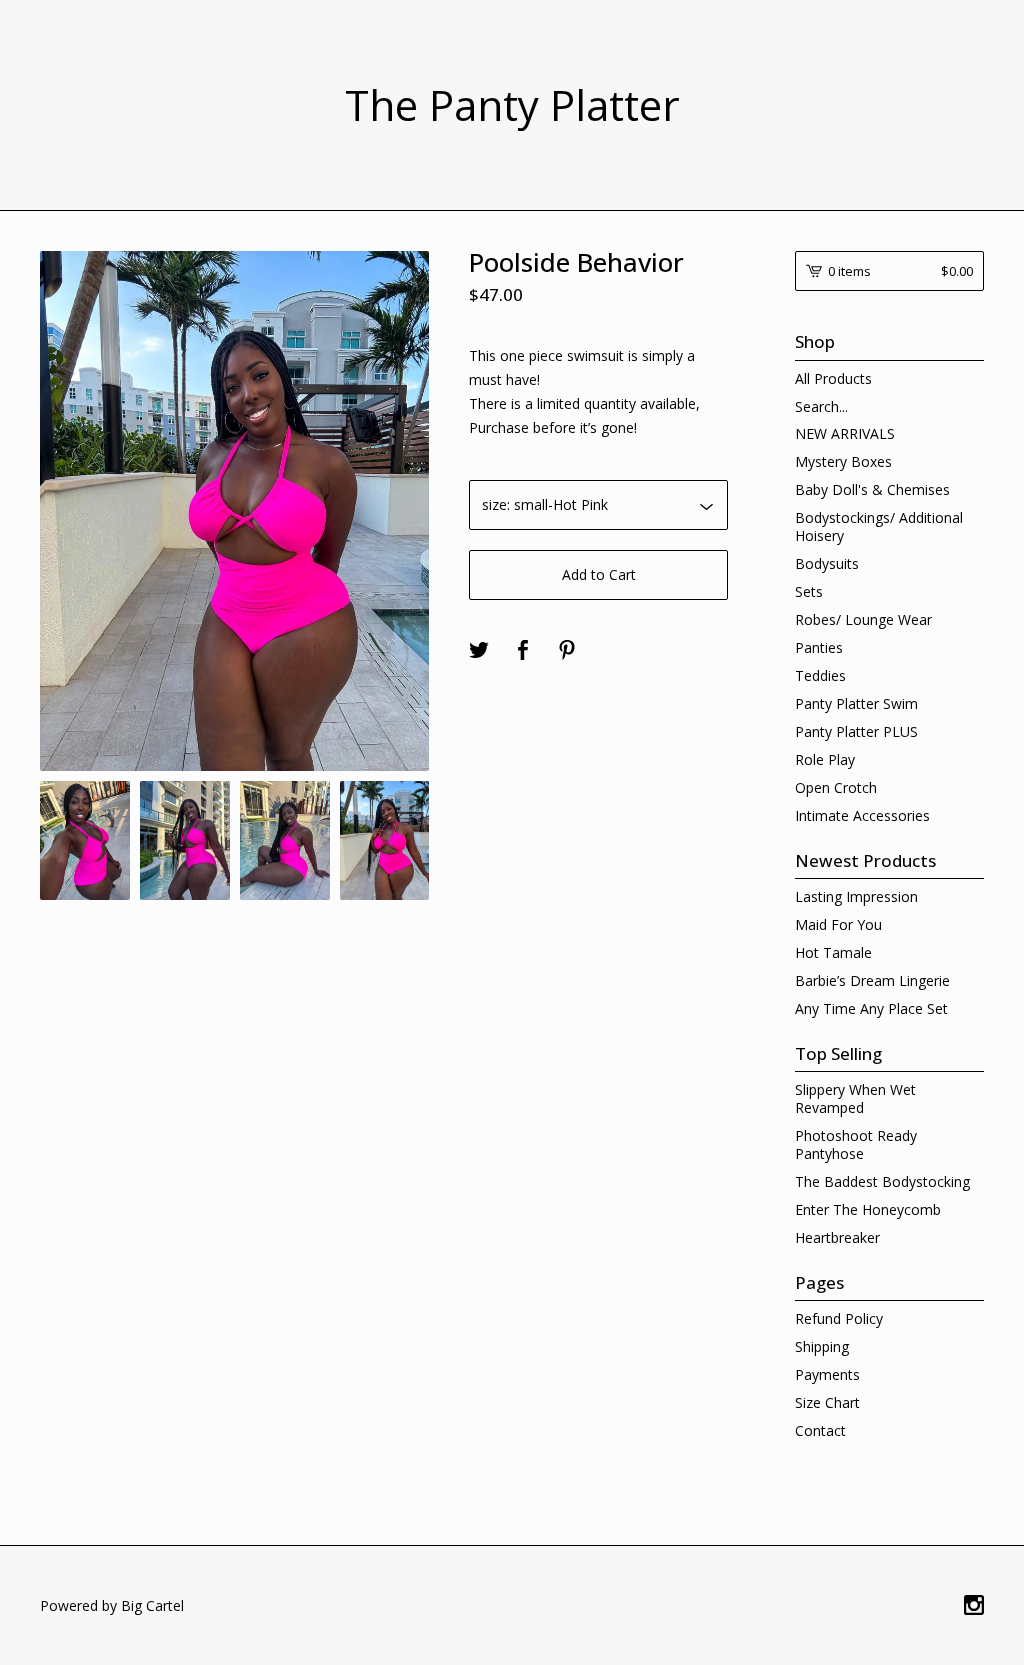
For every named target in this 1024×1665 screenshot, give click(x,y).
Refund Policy (839, 1318)
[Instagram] (974, 1606)
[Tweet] (479, 651)
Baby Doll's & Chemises (872, 489)
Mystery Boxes (843, 461)
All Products (833, 378)
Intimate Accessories (862, 815)
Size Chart (827, 1402)
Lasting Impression (856, 896)
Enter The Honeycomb (868, 1209)
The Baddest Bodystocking (882, 1181)
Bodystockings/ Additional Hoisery (879, 526)
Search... (821, 407)
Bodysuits (827, 563)
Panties (819, 647)
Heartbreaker (837, 1237)
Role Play (825, 759)
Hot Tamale (833, 952)
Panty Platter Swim (856, 703)
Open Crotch (836, 787)
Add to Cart (599, 574)
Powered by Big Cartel (112, 1605)
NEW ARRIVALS (845, 433)
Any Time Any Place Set (871, 1008)
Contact (820, 1430)
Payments (827, 1374)
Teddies (820, 675)
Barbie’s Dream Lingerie (872, 980)
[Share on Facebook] (523, 651)
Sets (809, 591)
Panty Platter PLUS (856, 731)
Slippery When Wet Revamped (855, 1098)
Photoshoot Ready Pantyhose (856, 1144)
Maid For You (838, 924)
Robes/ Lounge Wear (863, 619)
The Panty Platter (512, 105)
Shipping (822, 1346)
